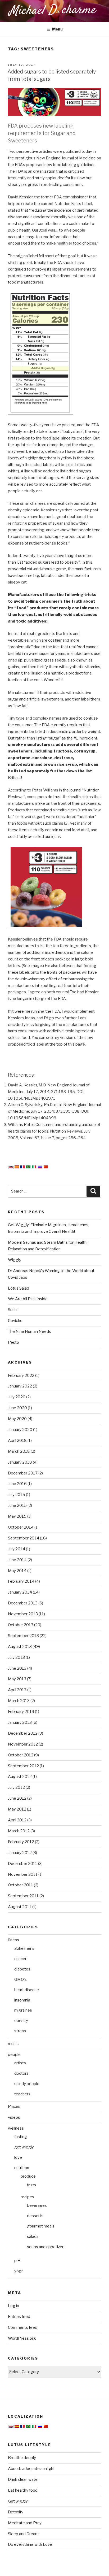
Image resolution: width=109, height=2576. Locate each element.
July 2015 (17, 1495)
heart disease (27, 1990)
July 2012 (16, 1787)
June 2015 (17, 1505)
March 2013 (19, 1701)
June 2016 (17, 1484)
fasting (21, 2137)
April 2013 (17, 1690)
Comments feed (23, 2327)
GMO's (21, 1979)
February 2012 (21, 1842)
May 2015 (17, 1516)
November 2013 (23, 1614)
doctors (21, 2073)
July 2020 (17, 1397)
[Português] (28, 1167)
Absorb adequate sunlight (31, 2469)
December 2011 (23, 1864)
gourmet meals (41, 2226)
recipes (27, 2197)
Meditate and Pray (25, 2523)
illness (13, 1940)
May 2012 (17, 1809)
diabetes (22, 1969)
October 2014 (21, 1527)
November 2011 (23, 1874)
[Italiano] (34, 1167)
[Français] (22, 1167)
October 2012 (21, 1755)
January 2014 (20, 1592)
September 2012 (23, 1766)
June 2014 (17, 1560)
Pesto (13, 1342)
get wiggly (24, 2147)
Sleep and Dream (23, 2534)
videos (14, 2117)
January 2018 (20, 1462)
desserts (35, 2216)
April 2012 (17, 1820)
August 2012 (20, 1777)
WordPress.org (22, 2338)
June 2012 (17, 1798)
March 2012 (19, 1831)
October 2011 (21, 1885)
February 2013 (21, 1712)
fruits (32, 2185)
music (13, 2044)
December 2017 (23, 1473)
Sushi (13, 1310)
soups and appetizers (46, 2247)
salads (33, 2236)
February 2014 (21, 1581)
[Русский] (40, 1167)
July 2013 (16, 1657)
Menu (57, 29)
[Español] (17, 1167)
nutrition (22, 2168)
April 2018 (17, 1441)
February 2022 (21, 1376)
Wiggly (15, 1260)
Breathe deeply (22, 2458)
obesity (21, 2021)
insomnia (22, 2000)
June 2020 (17, 1408)
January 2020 (20, 1430)
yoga (19, 2271)
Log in (13, 2306)
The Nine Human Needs (29, 1331)
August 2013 (20, 1647)
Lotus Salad (19, 1288)
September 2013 (23, 1636)
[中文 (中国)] (46, 1167)
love (18, 2157)
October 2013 (21, 1625)
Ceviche (15, 1321)
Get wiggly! (18, 2501)
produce (28, 2176)
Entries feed (19, 2317)
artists (20, 2063)
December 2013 (23, 1603)
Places (14, 2107)
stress (20, 2031)
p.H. (18, 2261)
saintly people (27, 2084)
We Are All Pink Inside (28, 1299)
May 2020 (17, 1419)
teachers (22, 2094)
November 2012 (23, 1744)
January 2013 (20, 1722)
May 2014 (17, 1571)
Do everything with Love (30, 2544)
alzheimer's (24, 1948)
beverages (37, 2205)
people (14, 2055)
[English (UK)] (11, 1168)
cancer (20, 1959)
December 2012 (23, 1733)
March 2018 (19, 1451)
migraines (23, 2010)
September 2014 (24, 1538)
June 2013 (17, 1668)
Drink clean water (23, 2479)
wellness (16, 2128)
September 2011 (23, 1896)
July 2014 (17, 1549)
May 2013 (17, 1679)
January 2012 (20, 1853)
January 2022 (20, 1386)
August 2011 (20, 1907)
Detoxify (16, 2512)
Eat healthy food (23, 2490)
